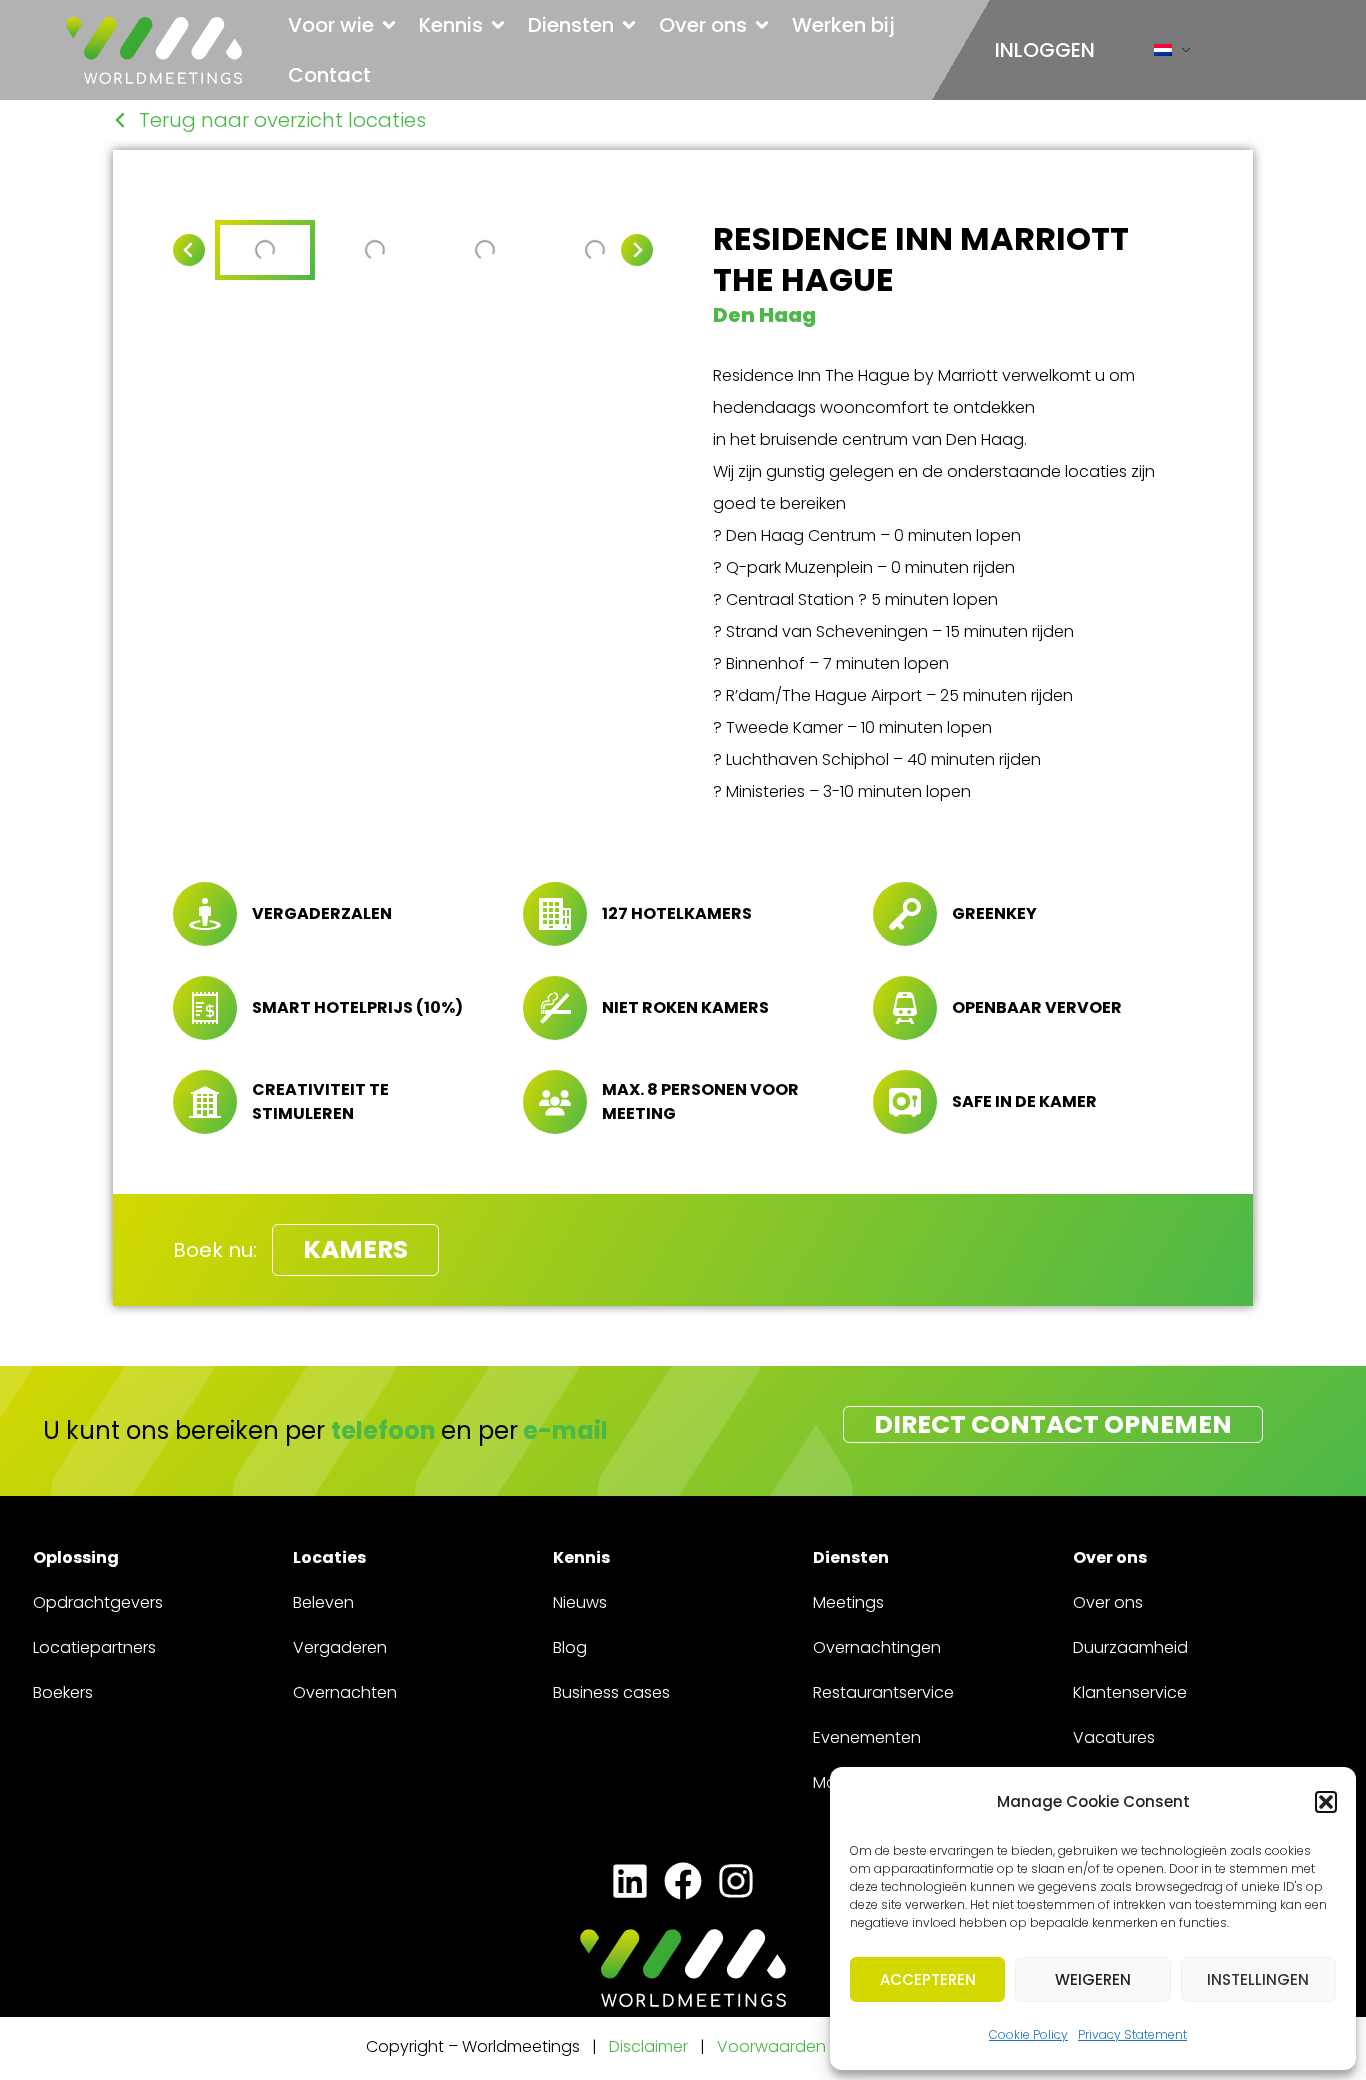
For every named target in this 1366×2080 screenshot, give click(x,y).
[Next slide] (637, 250)
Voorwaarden (773, 2046)
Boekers (63, 1692)
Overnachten (345, 1692)
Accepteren (928, 1979)
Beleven (323, 1602)
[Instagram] (736, 1881)
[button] (1326, 1802)
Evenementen (867, 1737)
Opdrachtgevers (98, 1602)
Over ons (1108, 1602)
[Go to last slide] (189, 250)
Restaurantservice (883, 1692)
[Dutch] (1163, 54)
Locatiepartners (94, 1647)
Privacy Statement (1132, 2034)
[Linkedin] (629, 1881)
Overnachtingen (877, 1647)
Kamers (355, 1249)
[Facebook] (682, 1881)
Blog (570, 1647)
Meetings (848, 1602)
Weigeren (1093, 1979)
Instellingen (1258, 1979)
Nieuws (580, 1602)
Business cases (611, 1692)
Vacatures (1114, 1737)
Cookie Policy (1028, 2034)
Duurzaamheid (1130, 1647)
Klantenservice (1130, 1692)
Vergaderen (340, 1647)
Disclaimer (648, 2046)
